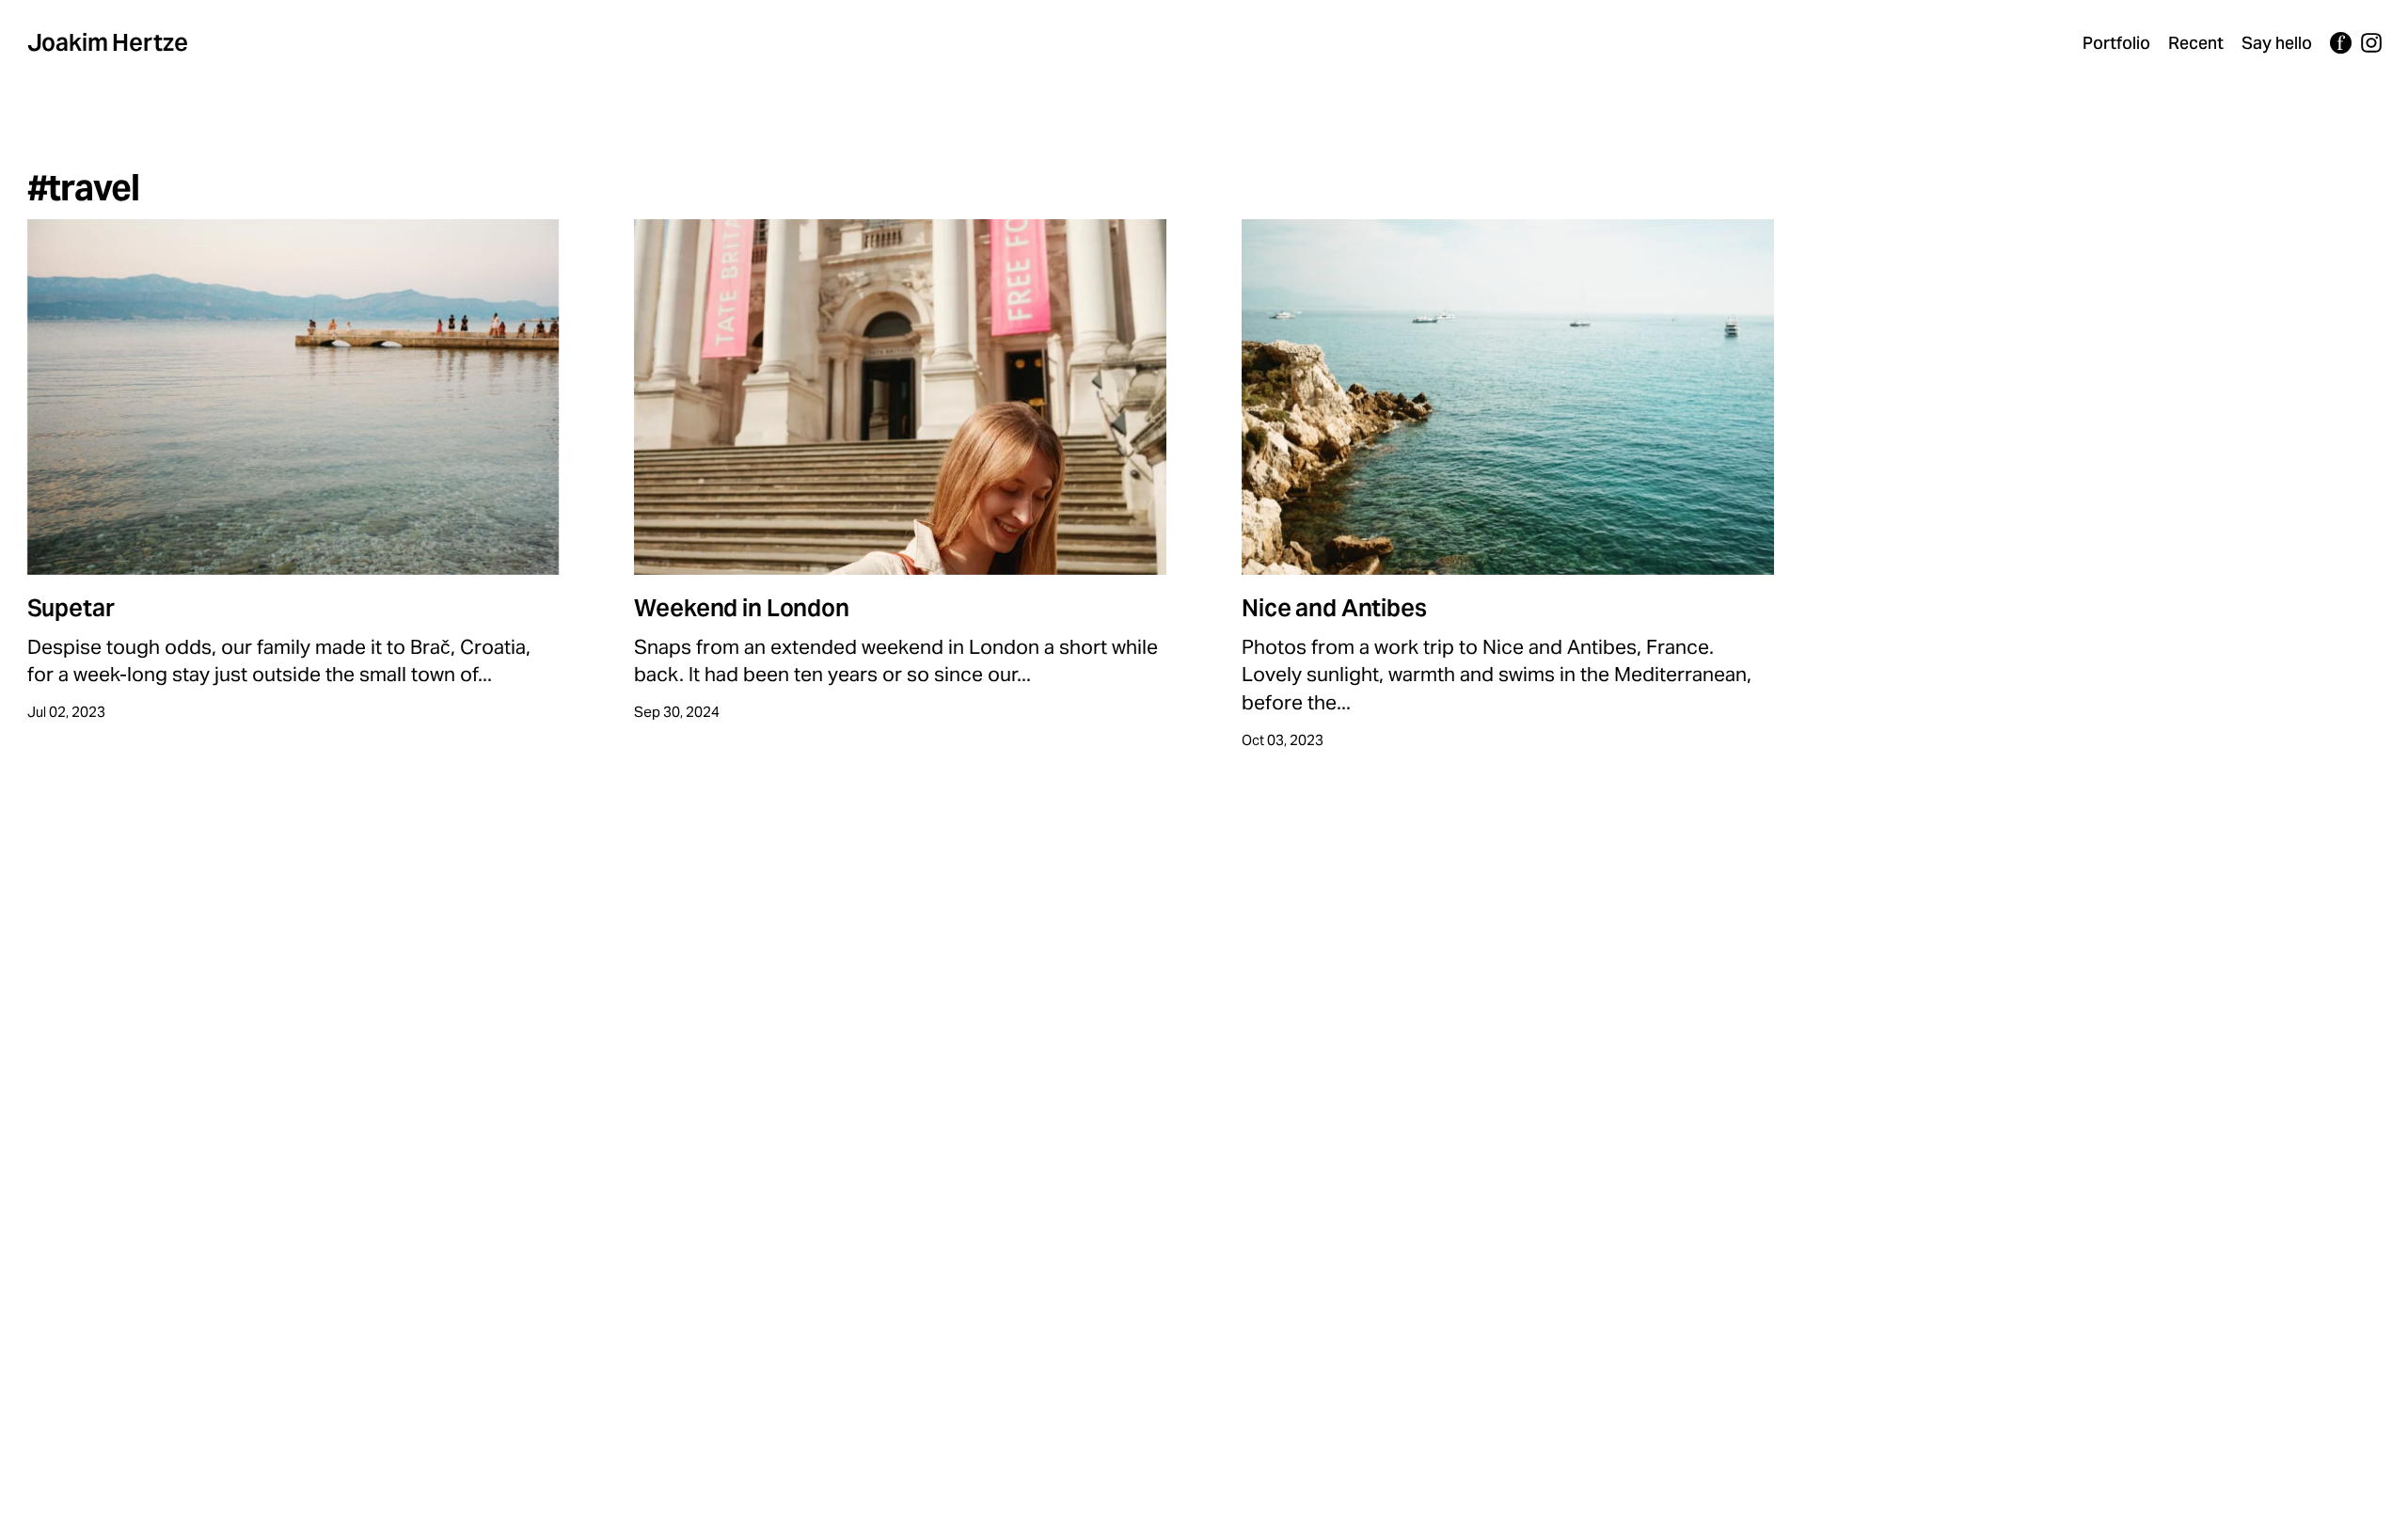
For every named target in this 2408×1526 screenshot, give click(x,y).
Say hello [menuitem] (2277, 43)
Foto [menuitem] (2341, 43)
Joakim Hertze (108, 42)
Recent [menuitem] (2196, 43)
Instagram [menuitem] (2371, 43)
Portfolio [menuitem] (2116, 43)
